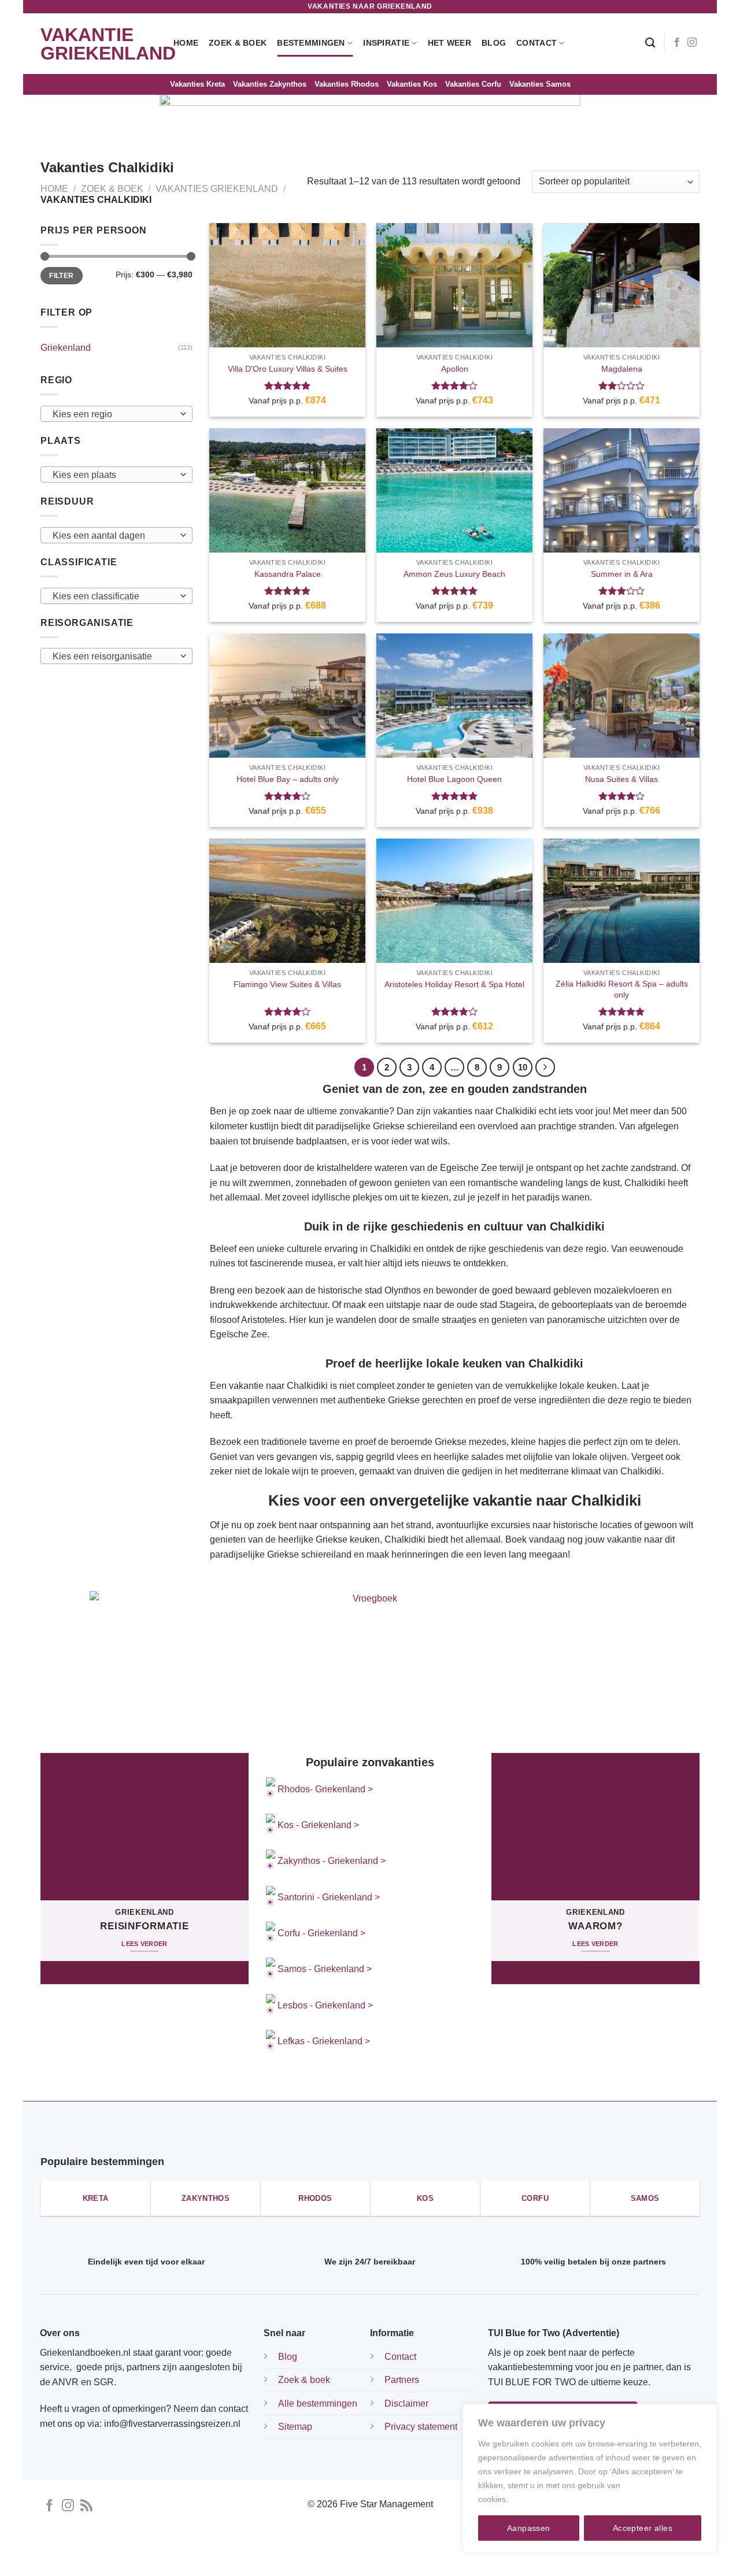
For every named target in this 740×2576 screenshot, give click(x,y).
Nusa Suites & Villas (621, 779)
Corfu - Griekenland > (321, 1933)
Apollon (455, 369)
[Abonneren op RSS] (86, 2506)
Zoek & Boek (238, 43)
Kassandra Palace (288, 574)
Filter (61, 276)
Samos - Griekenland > (325, 1969)
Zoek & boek (304, 2380)
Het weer (449, 43)
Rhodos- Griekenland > (324, 1789)
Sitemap (295, 2427)
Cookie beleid (536, 2499)
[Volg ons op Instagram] (692, 43)
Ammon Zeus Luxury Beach (454, 574)
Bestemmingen (311, 43)
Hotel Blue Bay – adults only (288, 779)
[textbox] (114, 414)
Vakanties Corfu (473, 84)
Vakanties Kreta (197, 84)
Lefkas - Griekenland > (324, 2041)
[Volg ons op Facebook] (677, 43)
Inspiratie (386, 43)
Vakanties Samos (540, 84)
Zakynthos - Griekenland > (330, 1861)
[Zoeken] (650, 43)
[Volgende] (545, 1068)
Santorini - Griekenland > (329, 1897)
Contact (536, 43)
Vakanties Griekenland (217, 189)
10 (523, 1067)
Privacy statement (421, 2427)
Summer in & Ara (622, 574)
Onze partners (482, 2557)
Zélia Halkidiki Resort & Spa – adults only (622, 989)
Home (186, 43)
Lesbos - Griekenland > (325, 2005)
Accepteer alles (643, 2528)
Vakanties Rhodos (347, 84)
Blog (494, 43)
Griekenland (66, 348)
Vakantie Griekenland (98, 44)
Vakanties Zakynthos (270, 84)
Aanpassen (529, 2528)
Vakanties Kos (412, 84)
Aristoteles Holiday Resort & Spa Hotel (454, 984)
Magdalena (622, 369)
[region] (590, 2478)
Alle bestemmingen (318, 2403)
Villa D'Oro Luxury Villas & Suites (288, 369)
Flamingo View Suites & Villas (287, 984)
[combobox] (116, 414)
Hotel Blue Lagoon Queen (454, 779)
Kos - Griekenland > (317, 1825)
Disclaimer (406, 2403)
